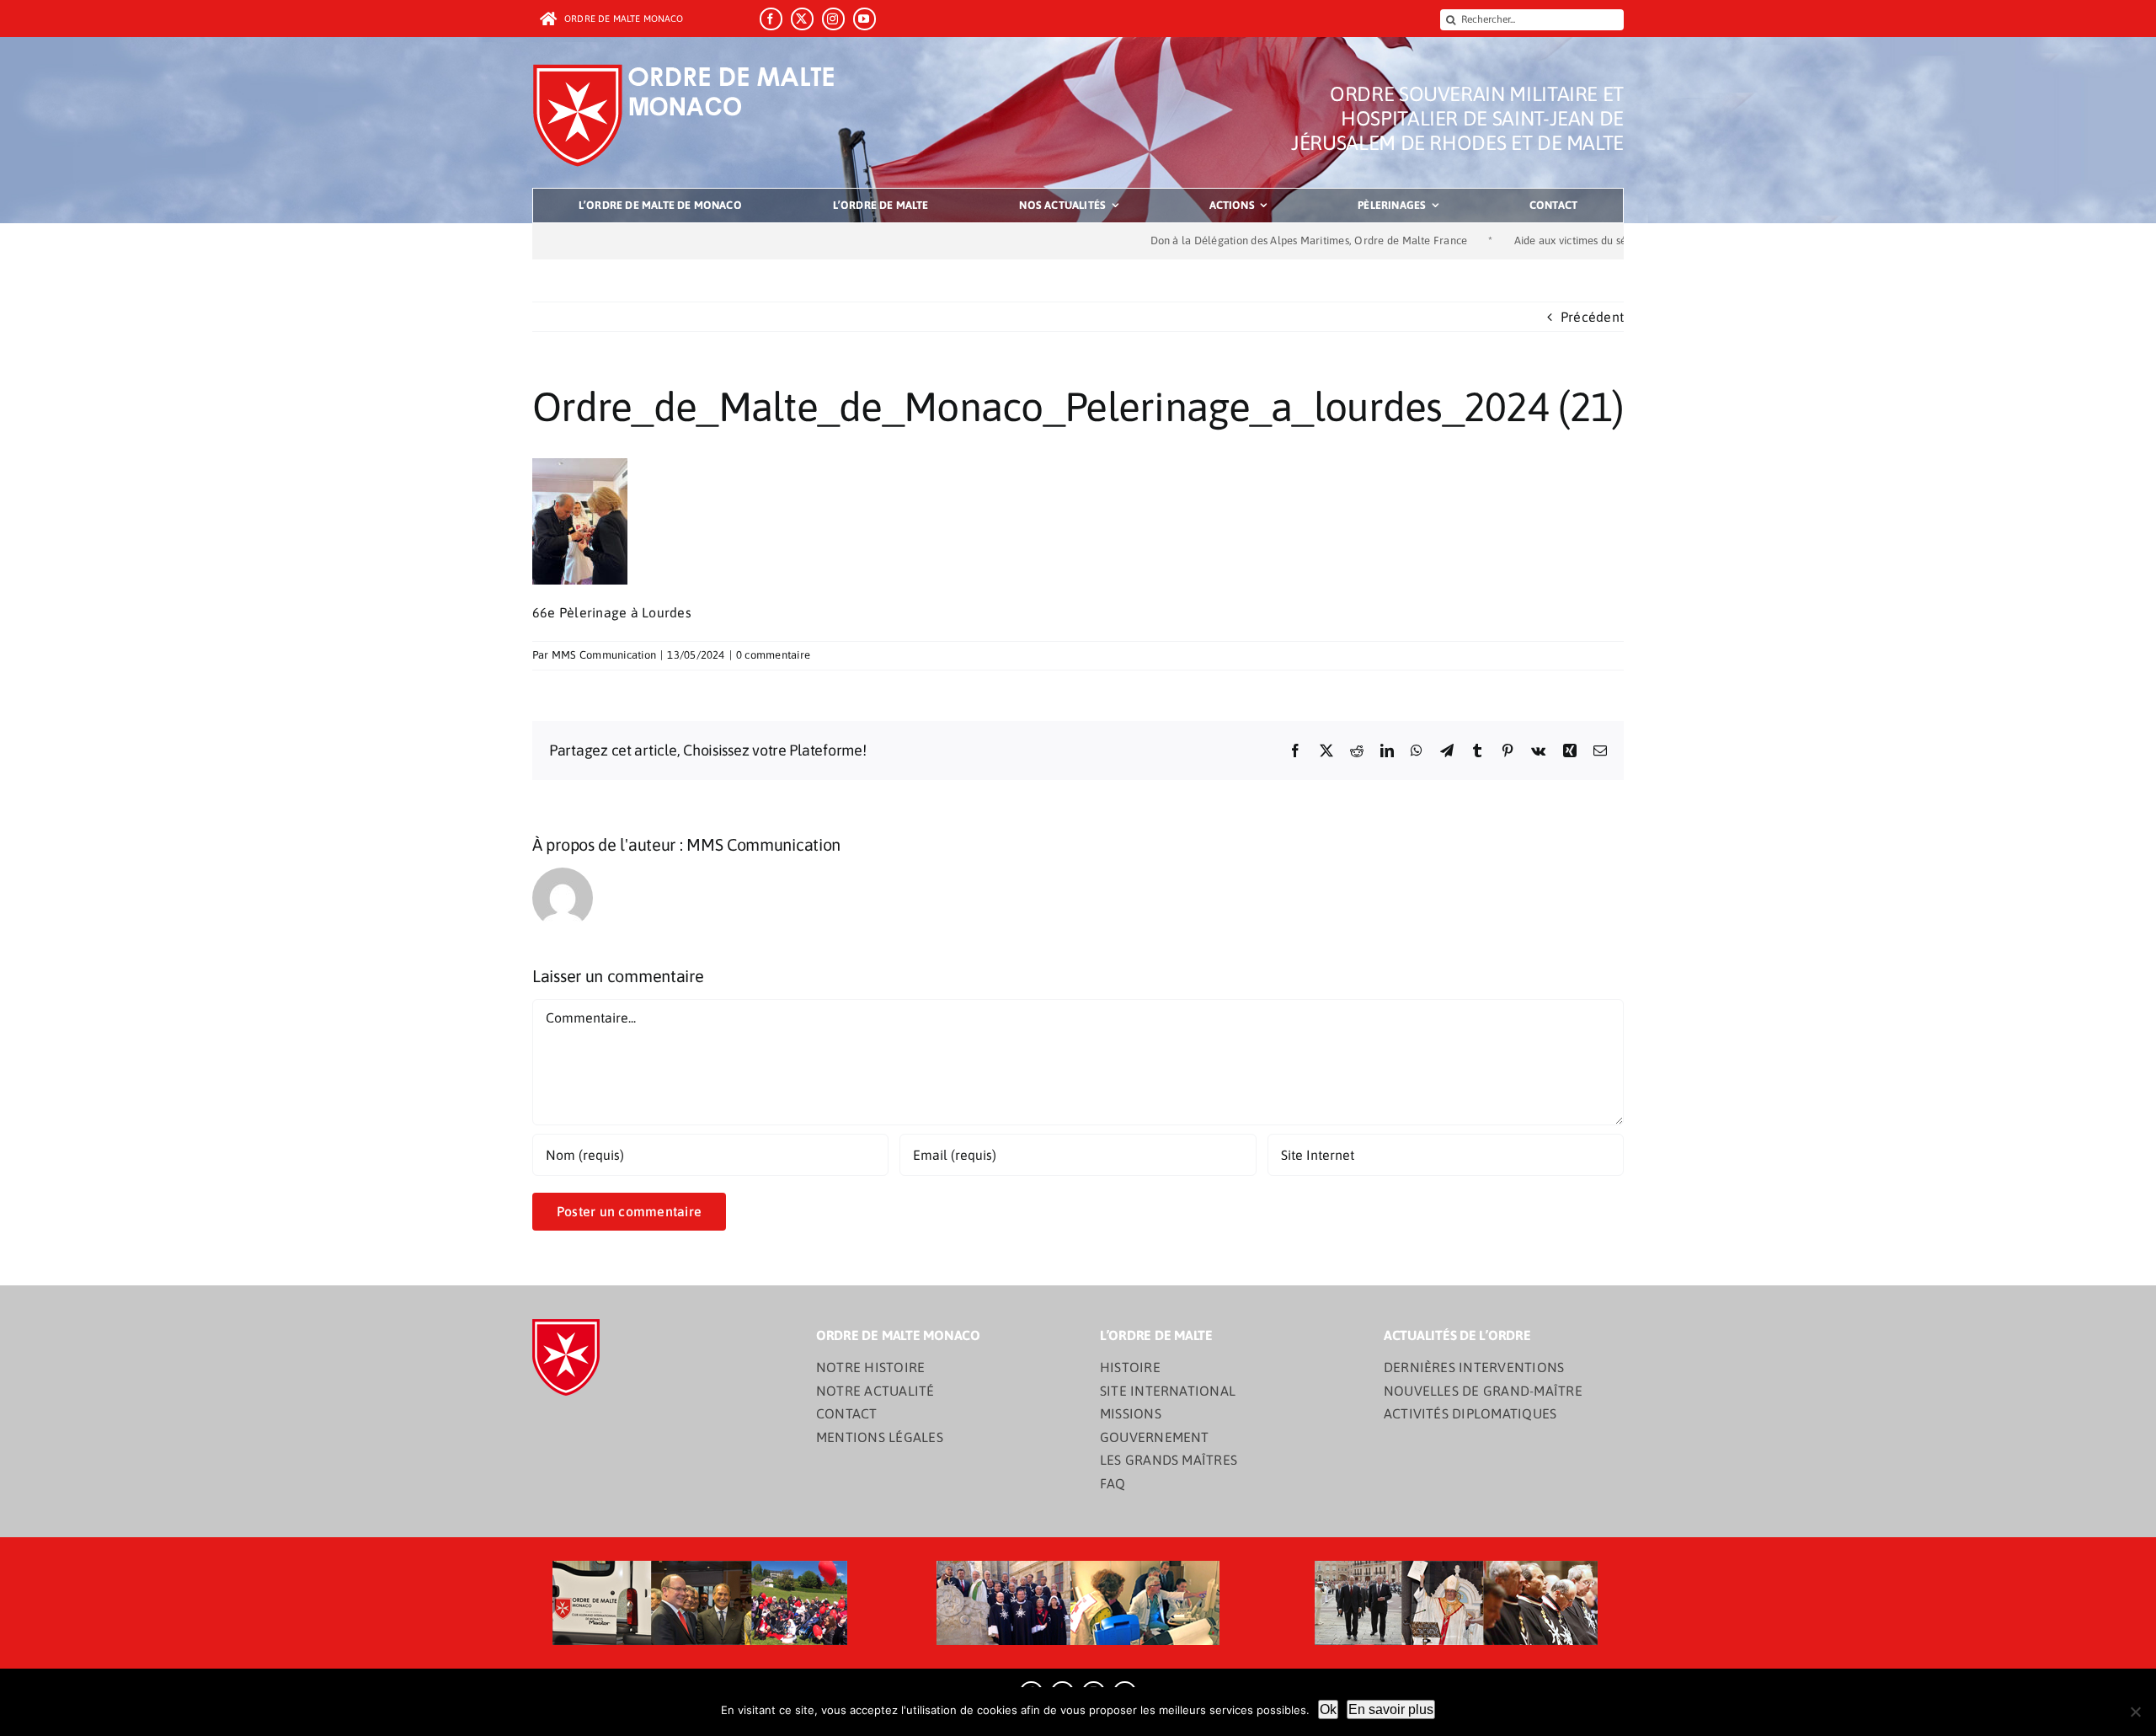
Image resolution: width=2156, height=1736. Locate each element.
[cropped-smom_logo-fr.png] (689, 69)
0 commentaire (773, 655)
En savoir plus (1391, 1709)
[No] (2135, 1712)
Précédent (1592, 317)
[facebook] (771, 19)
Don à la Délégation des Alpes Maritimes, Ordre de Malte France (1218, 240)
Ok (1328, 1709)
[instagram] (833, 19)
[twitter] (802, 19)
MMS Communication (604, 655)
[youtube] (865, 19)
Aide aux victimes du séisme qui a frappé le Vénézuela (1555, 240)
